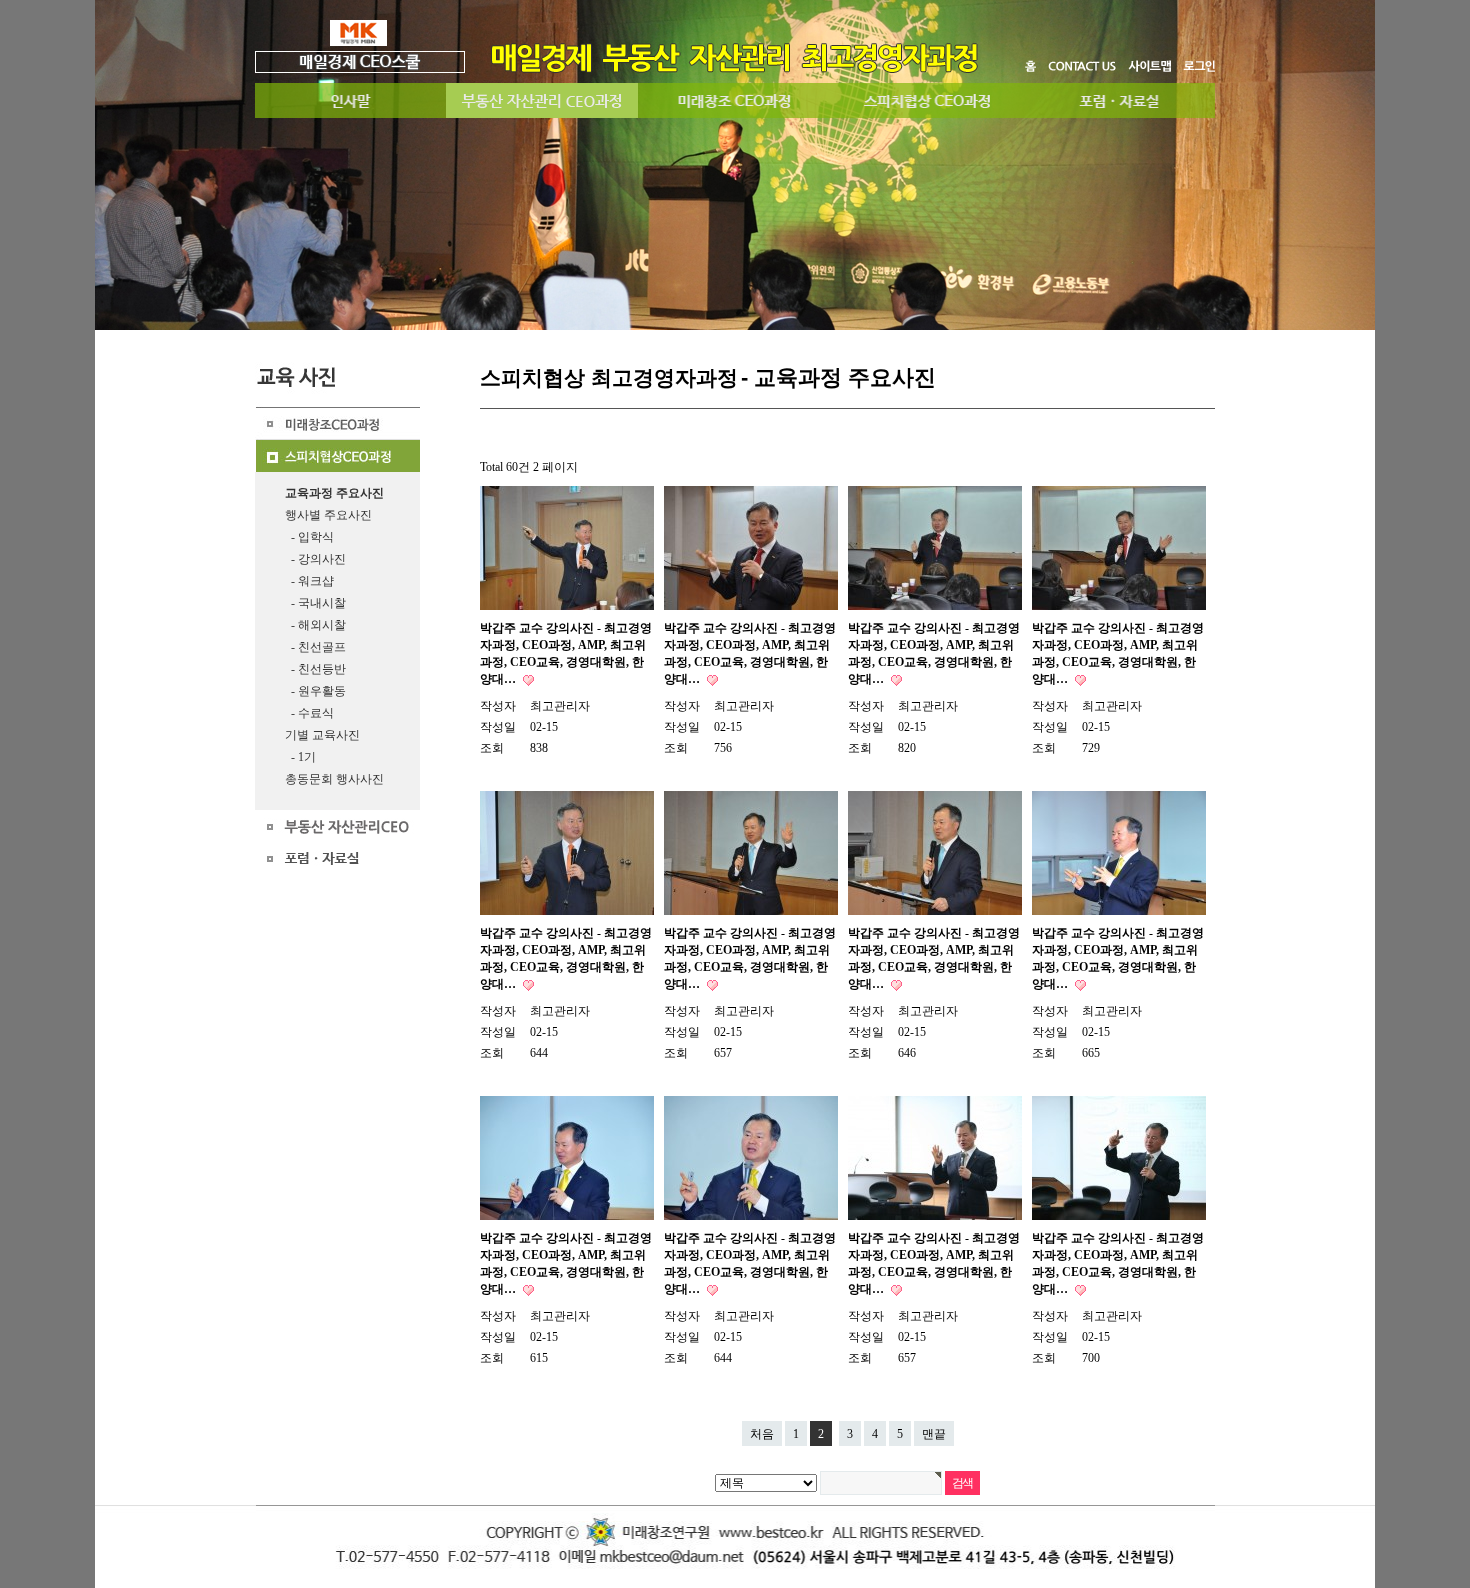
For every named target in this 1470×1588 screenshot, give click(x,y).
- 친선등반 (315, 669)
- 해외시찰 (315, 625)
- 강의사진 (315, 559)
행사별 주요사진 (328, 515)
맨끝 (934, 1434)
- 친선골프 (315, 647)
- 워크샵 (309, 581)
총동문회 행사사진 (334, 779)
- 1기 (300, 757)
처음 (762, 1434)
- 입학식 (309, 537)
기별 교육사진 (322, 735)
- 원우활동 (315, 691)
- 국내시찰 (315, 603)
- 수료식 (309, 713)
